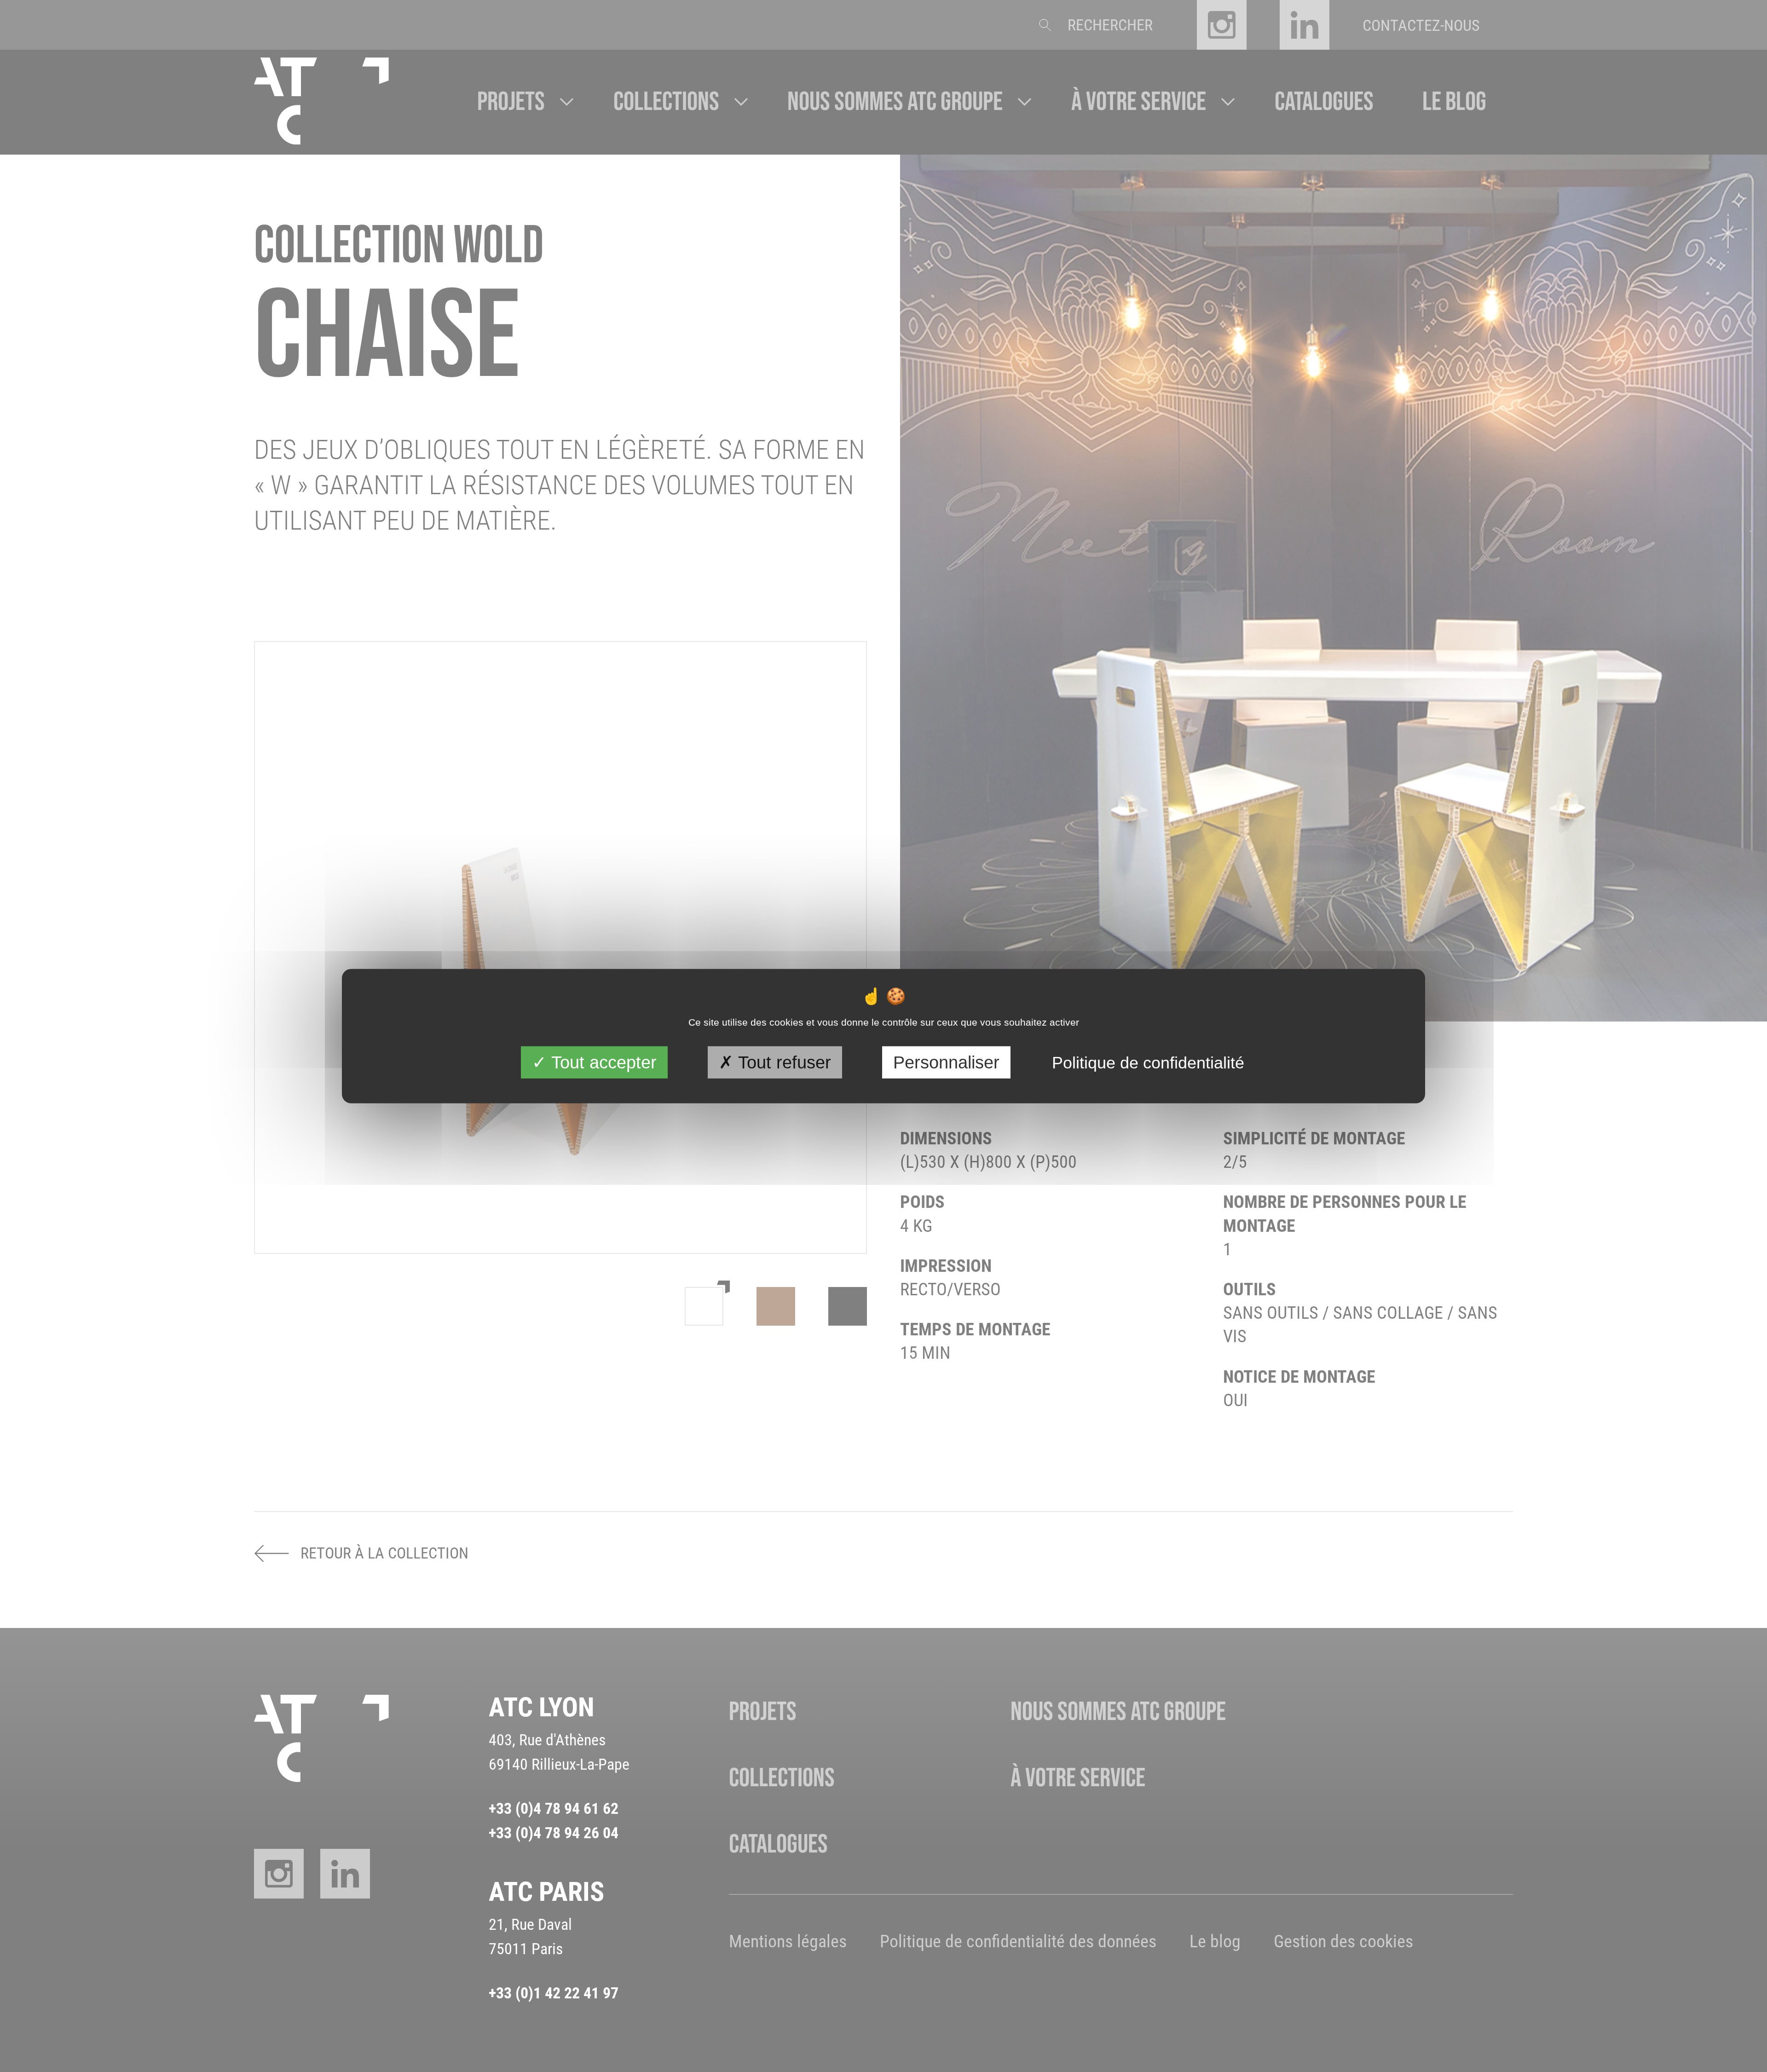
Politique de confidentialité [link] (1148, 1062)
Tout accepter (602, 1062)
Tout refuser (782, 1062)
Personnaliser (946, 1062)
